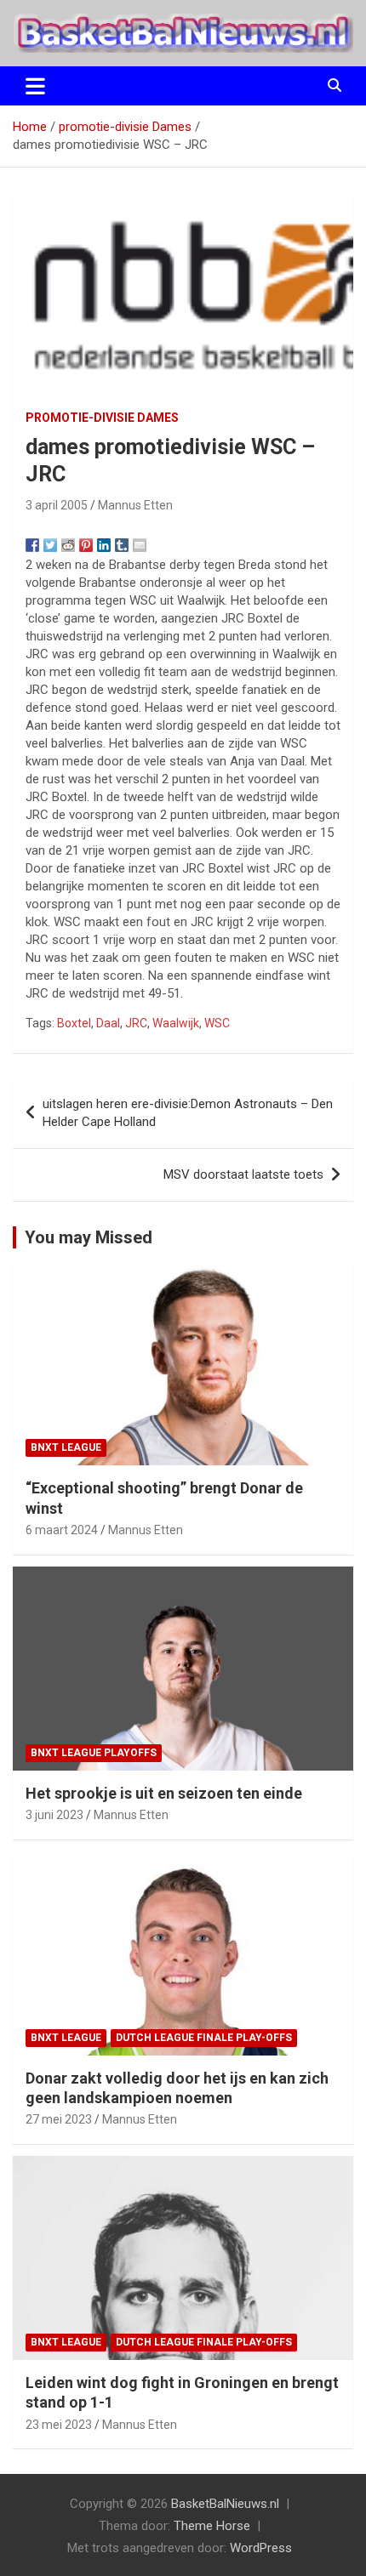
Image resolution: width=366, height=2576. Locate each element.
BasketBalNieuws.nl (225, 2504)
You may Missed (89, 1237)
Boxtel (74, 1023)
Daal (108, 1023)
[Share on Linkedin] (104, 545)
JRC (136, 1023)
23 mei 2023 (59, 2425)
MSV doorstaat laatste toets (243, 1174)
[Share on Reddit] (68, 545)
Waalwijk (176, 1023)
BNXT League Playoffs (94, 1753)
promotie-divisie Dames (102, 418)
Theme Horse (212, 2526)
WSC (217, 1023)
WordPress (261, 2548)
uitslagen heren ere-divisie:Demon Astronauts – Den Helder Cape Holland (188, 1113)
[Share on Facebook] (32, 545)
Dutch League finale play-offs (204, 2038)
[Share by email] (140, 545)
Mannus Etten (135, 505)
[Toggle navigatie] (35, 86)
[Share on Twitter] (50, 545)
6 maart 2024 (62, 1530)
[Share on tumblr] (122, 545)
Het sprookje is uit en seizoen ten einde (164, 1793)
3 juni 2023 (54, 1815)
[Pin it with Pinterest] (86, 545)
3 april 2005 (57, 505)
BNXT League (66, 1447)
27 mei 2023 (59, 2119)
